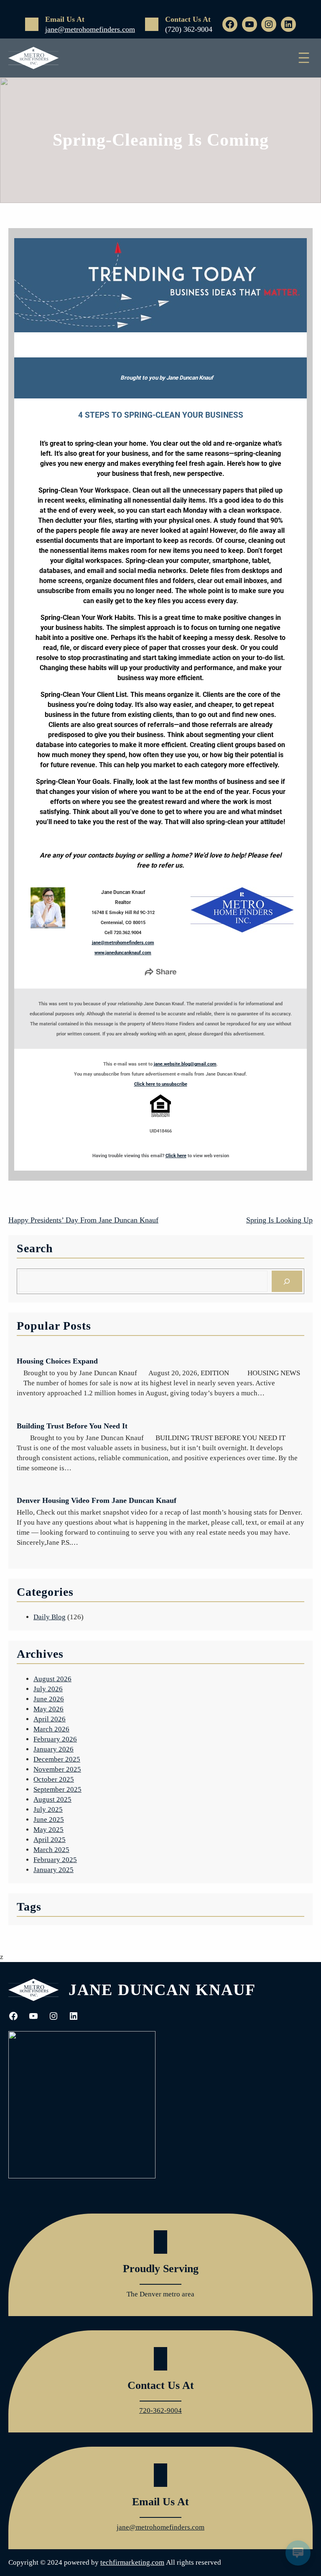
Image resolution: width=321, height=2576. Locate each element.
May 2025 (48, 1830)
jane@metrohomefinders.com (90, 29)
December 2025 (57, 1759)
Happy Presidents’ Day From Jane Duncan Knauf (83, 1220)
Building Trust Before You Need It (72, 1426)
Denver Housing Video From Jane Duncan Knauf (97, 1500)
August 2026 (52, 1679)
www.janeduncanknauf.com (123, 953)
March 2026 (51, 1729)
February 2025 (55, 1860)
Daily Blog (50, 1617)
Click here (176, 1156)
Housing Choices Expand (57, 1361)
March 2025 (51, 1850)
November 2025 (57, 1769)
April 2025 (50, 1840)
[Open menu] (304, 58)
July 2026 (48, 1689)
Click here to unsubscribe (161, 1084)
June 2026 (49, 1699)
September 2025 (57, 1789)
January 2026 (53, 1749)
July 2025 (48, 1809)
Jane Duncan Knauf (162, 1990)
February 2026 (55, 1739)
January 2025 (53, 1870)
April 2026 (50, 1719)
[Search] (287, 1281)
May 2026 (48, 1709)
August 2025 (52, 1799)
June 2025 (49, 1820)
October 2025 (54, 1779)
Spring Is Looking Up (279, 1220)
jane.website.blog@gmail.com (185, 1064)
